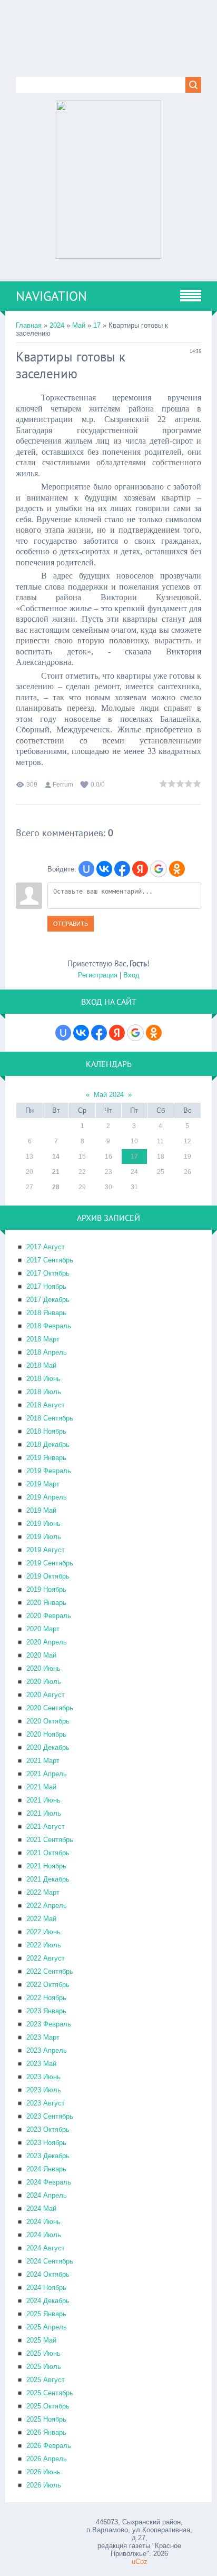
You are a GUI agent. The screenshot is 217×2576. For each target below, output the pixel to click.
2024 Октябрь (48, 2274)
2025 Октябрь (48, 2406)
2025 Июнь (43, 2353)
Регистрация (98, 975)
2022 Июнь (43, 1932)
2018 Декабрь (48, 1444)
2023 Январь (46, 2011)
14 (56, 1157)
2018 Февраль (49, 1326)
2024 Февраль (49, 2182)
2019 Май (41, 1510)
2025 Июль (44, 2367)
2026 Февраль (49, 2446)
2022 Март (43, 1892)
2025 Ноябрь (46, 2419)
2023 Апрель (47, 2050)
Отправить (71, 924)
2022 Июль (44, 1945)
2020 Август (46, 1695)
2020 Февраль (49, 1616)
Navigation (51, 296)
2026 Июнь (43, 2472)
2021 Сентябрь (50, 1840)
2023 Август (46, 2103)
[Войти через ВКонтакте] (104, 869)
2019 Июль (44, 1537)
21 (56, 1172)
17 (97, 325)
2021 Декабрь (48, 1879)
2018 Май (41, 1365)
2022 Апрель (47, 1906)
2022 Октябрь (48, 1985)
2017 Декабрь (48, 1300)
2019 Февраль (49, 1471)
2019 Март (43, 1484)
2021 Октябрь (48, 1853)
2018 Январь (46, 1313)
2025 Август (46, 2380)
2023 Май (41, 2064)
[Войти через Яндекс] (140, 869)
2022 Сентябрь (50, 1971)
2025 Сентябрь (50, 2393)
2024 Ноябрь (46, 2288)
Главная (29, 325)
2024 (57, 325)
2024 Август (46, 2248)
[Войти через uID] (86, 869)
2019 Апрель (47, 1497)
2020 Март (43, 1629)
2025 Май (41, 2340)
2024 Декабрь (48, 2301)
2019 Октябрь (48, 1576)
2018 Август (46, 1405)
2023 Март (43, 2037)
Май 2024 (109, 1095)
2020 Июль (44, 1682)
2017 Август (46, 1247)
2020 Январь (46, 1603)
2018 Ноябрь (46, 1431)
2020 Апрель (47, 1642)
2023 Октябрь (48, 2129)
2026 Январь (46, 2432)
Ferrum (63, 785)
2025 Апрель (47, 2327)
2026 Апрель (47, 2459)
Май (79, 325)
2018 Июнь (43, 1379)
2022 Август (46, 1958)
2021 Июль (44, 1813)
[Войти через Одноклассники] (177, 869)
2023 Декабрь (48, 2156)
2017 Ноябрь (46, 1286)
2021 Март (43, 1761)
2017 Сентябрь (50, 1260)
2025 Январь (46, 2314)
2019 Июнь (43, 1524)
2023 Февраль (49, 2024)
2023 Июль (44, 2090)
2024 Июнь (43, 2222)
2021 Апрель (47, 1774)
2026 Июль (44, 2485)
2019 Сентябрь (50, 1563)
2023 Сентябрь (50, 2116)
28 (56, 1187)
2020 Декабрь (48, 1747)
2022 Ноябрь (46, 1998)
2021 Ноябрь (46, 1866)
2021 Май (41, 1787)
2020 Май (41, 1655)
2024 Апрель (47, 2195)
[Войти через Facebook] (122, 869)
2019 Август (46, 1550)
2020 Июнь (43, 1668)
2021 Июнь (43, 1800)
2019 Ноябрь (46, 1589)
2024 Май (41, 2208)
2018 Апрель (47, 1352)
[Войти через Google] (159, 869)
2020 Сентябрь (50, 1708)
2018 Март (43, 1339)
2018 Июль (44, 1392)
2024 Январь (46, 2169)
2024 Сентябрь (50, 2261)
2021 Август (46, 1826)
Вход (131, 975)
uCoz (140, 2562)
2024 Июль (44, 2235)
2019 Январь (46, 1458)
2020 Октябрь (48, 1721)
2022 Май (41, 1919)
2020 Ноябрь (46, 1734)
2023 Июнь (43, 2077)
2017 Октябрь (48, 1273)
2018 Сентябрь (50, 1418)
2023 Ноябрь (46, 2143)
